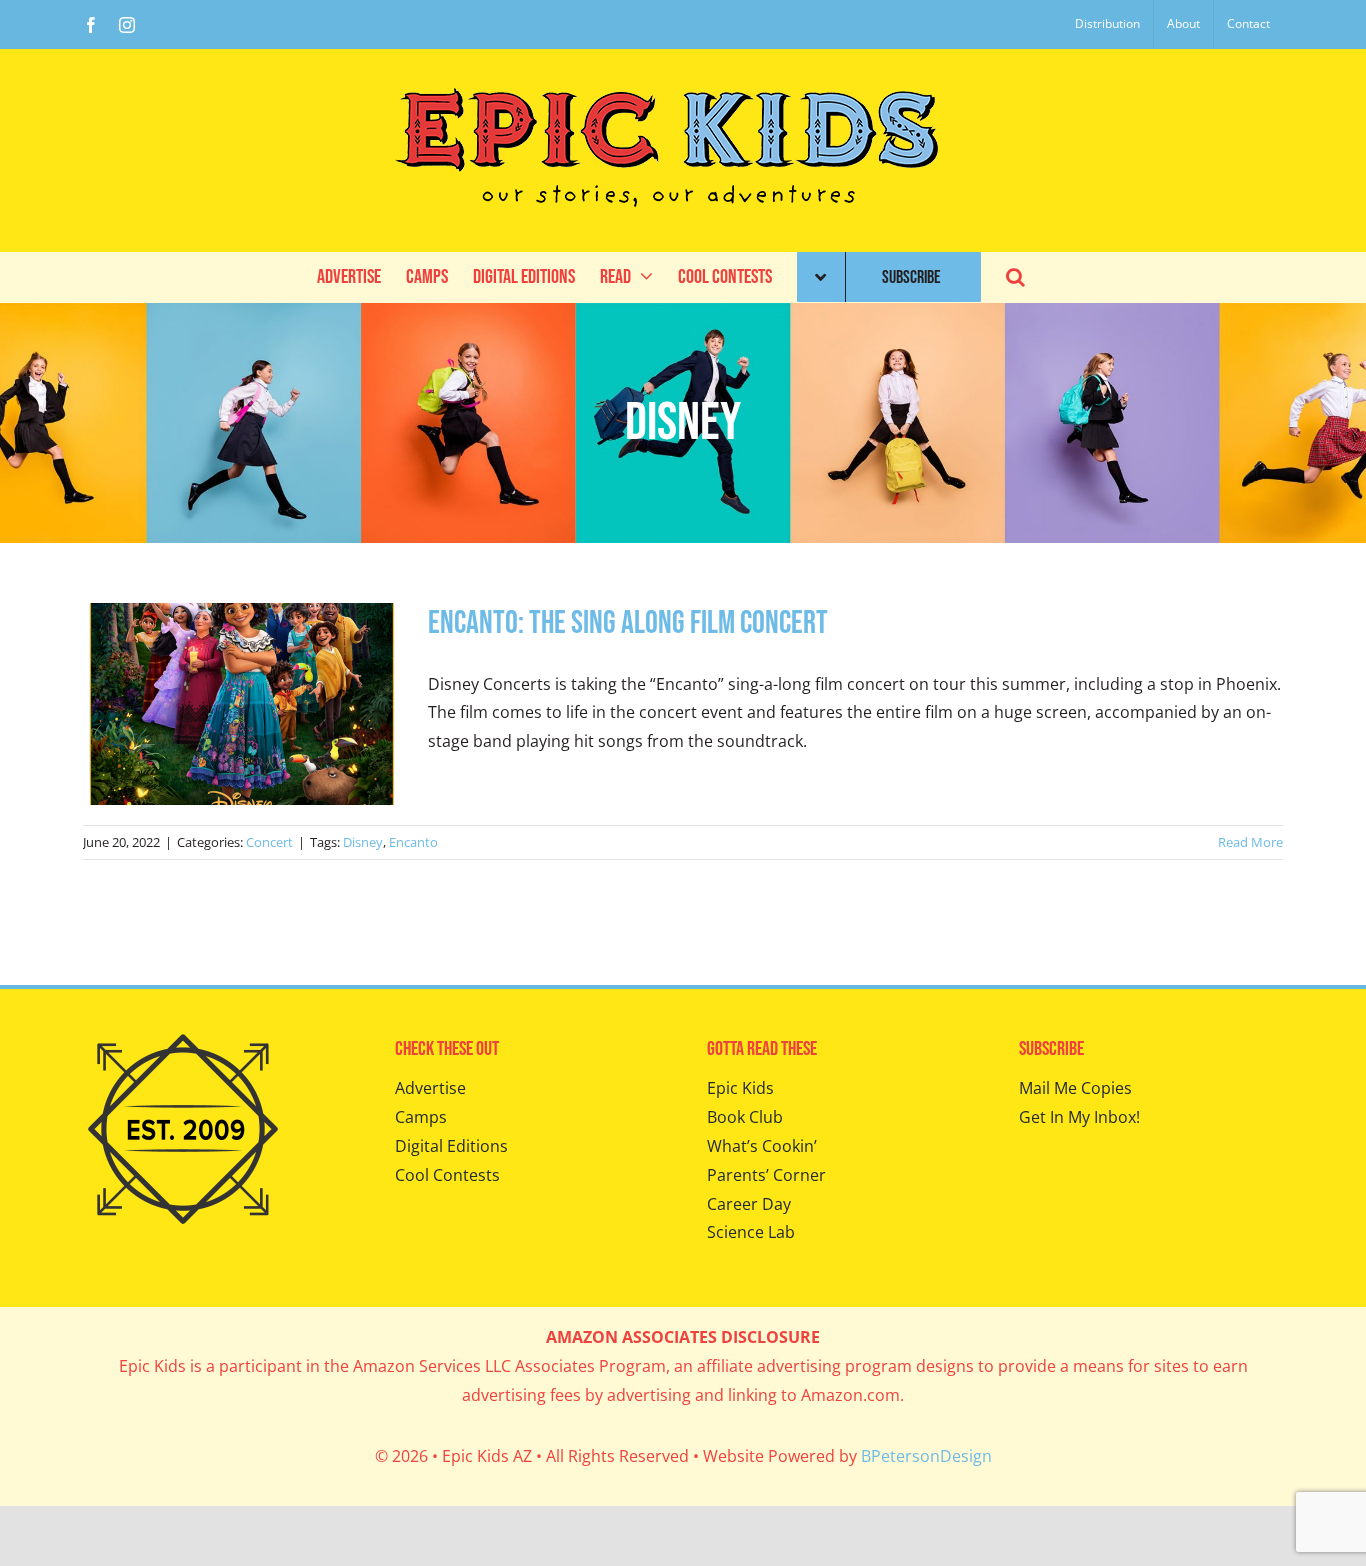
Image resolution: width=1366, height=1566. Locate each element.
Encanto (413, 842)
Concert (269, 842)
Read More (1250, 842)
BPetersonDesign (926, 1456)
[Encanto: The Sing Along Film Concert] (243, 704)
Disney (363, 842)
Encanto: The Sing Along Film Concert (628, 623)
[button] (1015, 277)
